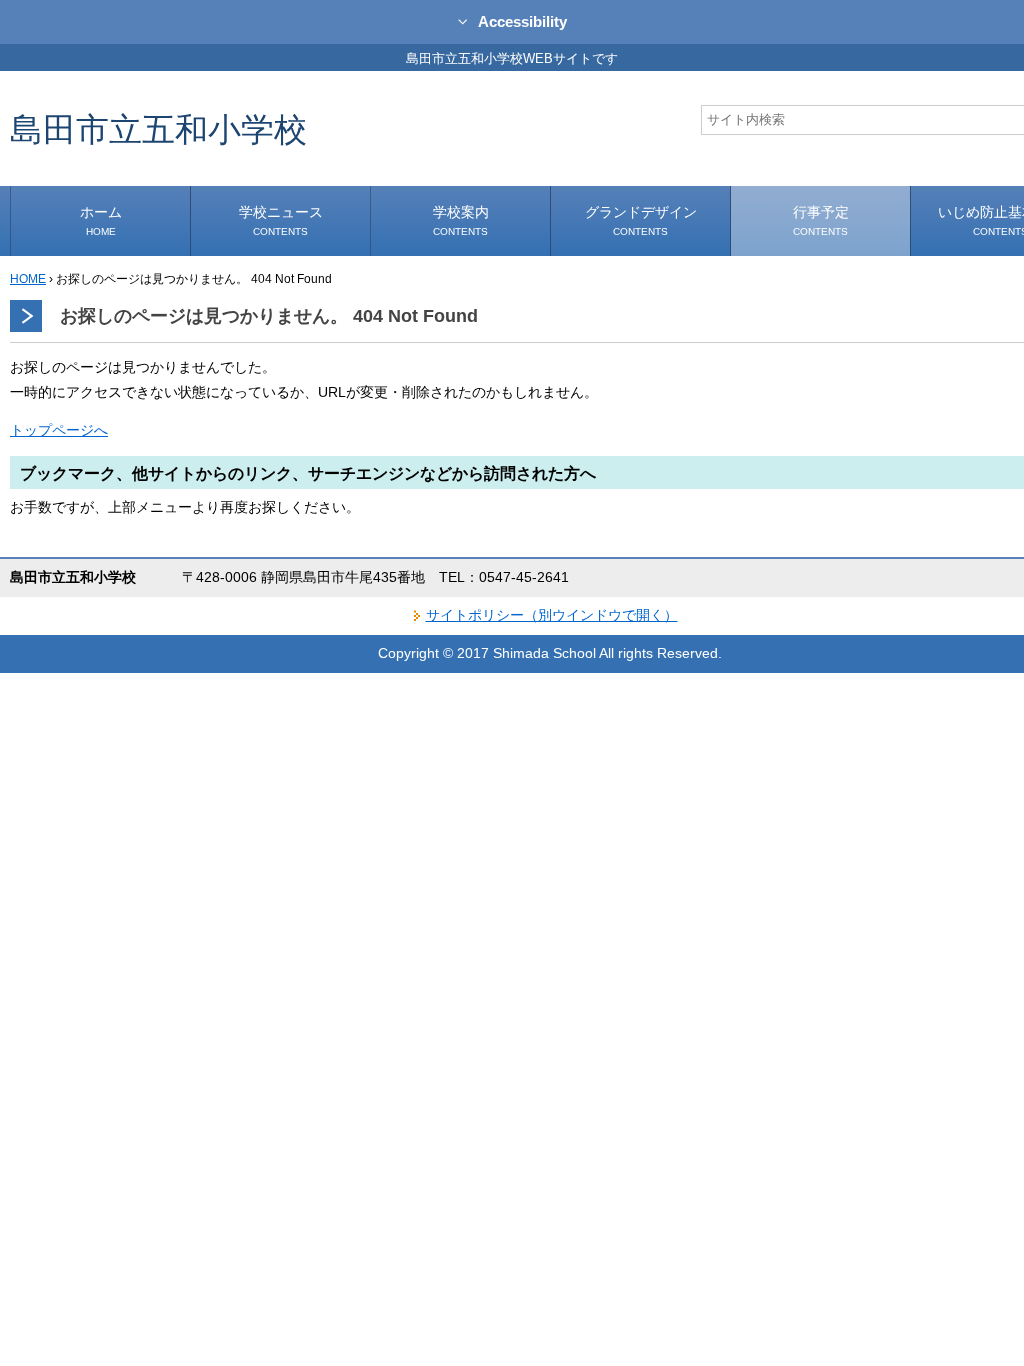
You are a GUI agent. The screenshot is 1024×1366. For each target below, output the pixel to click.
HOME (28, 279)
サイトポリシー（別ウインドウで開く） (552, 615)
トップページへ (59, 430)
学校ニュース (281, 220)
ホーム (101, 220)
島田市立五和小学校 (158, 128)
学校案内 (461, 220)
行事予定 (821, 220)
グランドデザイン (641, 220)
